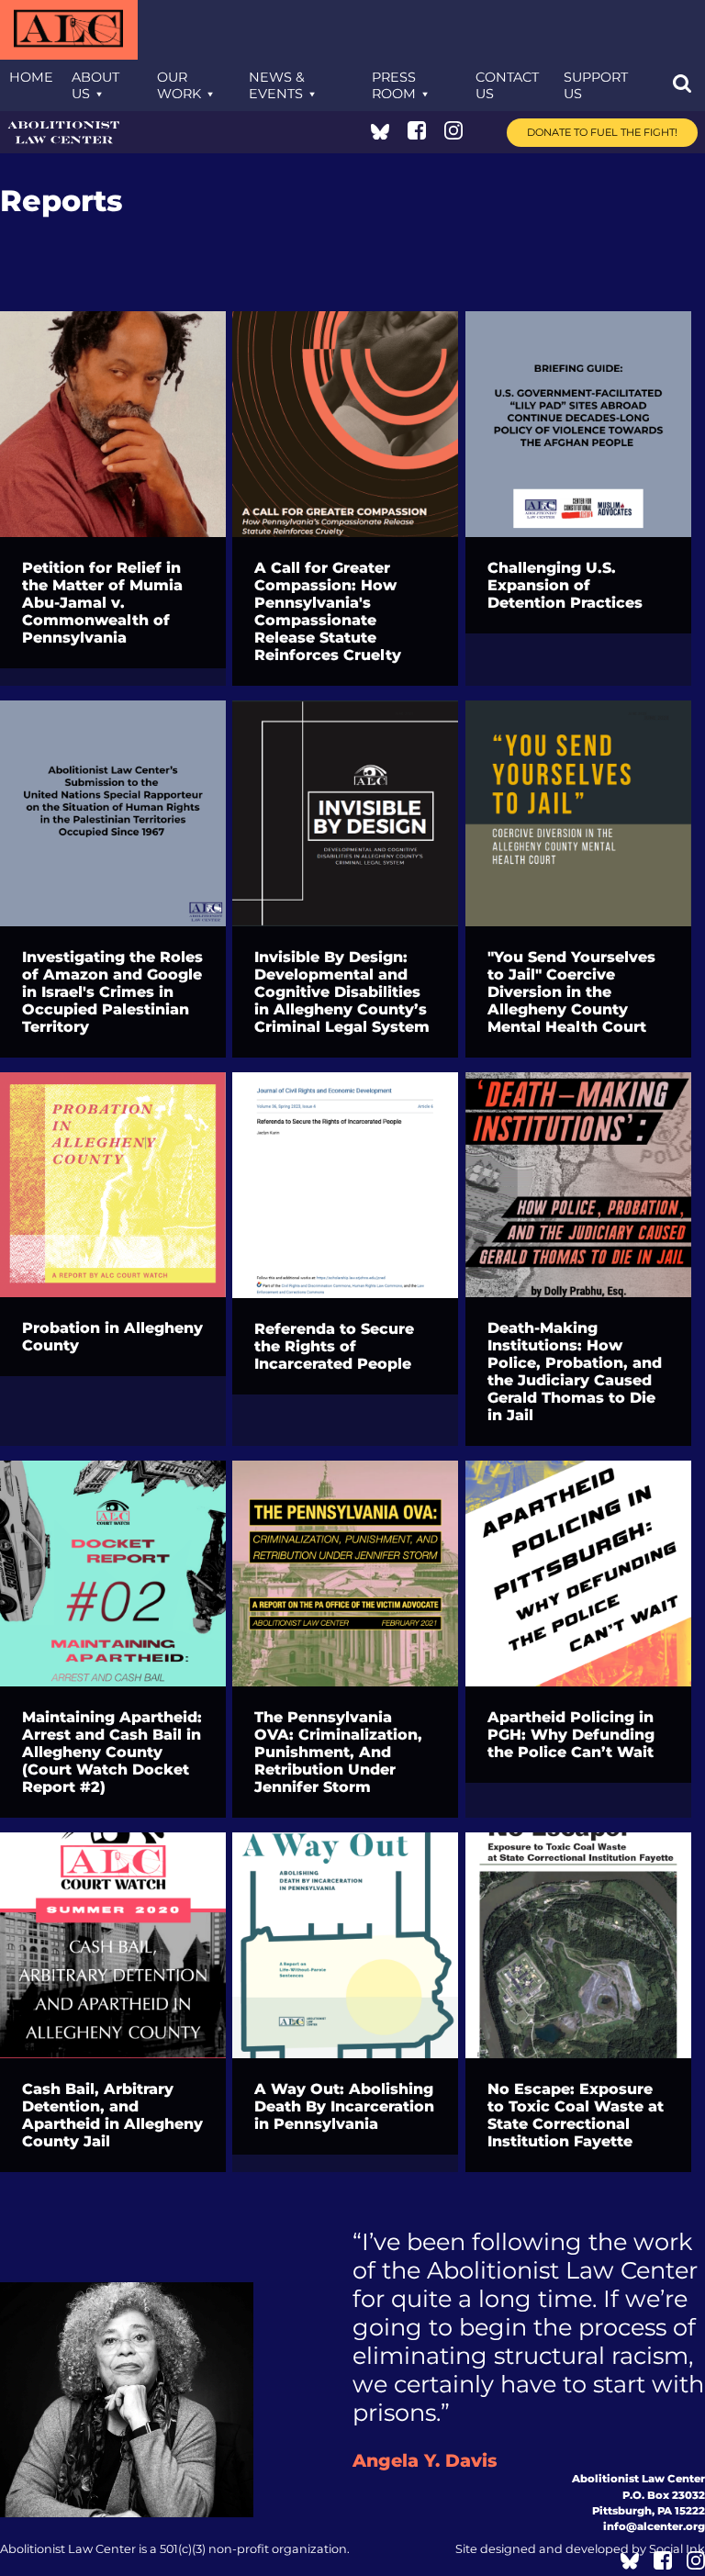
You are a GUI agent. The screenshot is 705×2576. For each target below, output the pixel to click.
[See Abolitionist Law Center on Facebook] (417, 134)
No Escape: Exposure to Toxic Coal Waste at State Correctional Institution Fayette (576, 2115)
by (580, 2549)
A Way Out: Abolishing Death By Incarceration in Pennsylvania (344, 2106)
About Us (95, 85)
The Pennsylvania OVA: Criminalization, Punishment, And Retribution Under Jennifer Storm (338, 1752)
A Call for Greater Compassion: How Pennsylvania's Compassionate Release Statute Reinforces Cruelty (328, 611)
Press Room (394, 85)
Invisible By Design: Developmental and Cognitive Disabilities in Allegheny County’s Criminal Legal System (342, 992)
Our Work (179, 85)
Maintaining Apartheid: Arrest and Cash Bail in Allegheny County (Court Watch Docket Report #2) (112, 1752)
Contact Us (507, 85)
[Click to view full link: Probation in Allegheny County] (113, 1185)
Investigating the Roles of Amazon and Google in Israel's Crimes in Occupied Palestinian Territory (112, 992)
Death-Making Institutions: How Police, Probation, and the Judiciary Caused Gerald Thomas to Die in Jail (575, 1372)
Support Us (596, 85)
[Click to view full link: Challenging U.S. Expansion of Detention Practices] (578, 424)
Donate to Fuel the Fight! (602, 132)
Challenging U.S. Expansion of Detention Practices (565, 585)
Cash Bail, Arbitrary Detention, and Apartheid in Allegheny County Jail (112, 2115)
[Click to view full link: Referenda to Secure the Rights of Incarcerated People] (345, 1185)
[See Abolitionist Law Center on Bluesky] (380, 134)
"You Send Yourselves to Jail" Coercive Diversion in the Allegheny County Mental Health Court (571, 992)
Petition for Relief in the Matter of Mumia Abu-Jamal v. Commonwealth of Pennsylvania (102, 603)
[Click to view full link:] (578, 813)
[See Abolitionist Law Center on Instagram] (453, 134)
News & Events (277, 85)
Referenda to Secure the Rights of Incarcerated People (334, 1346)
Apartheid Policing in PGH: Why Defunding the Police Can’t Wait (571, 1735)
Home (31, 77)
